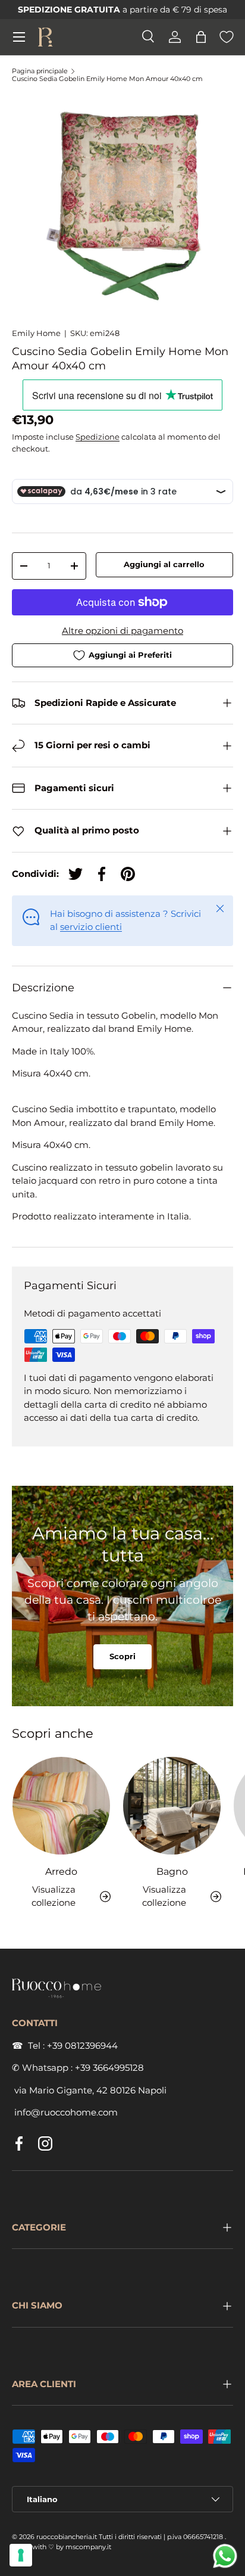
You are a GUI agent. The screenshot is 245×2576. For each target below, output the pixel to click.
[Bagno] (172, 1806)
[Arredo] (61, 1806)
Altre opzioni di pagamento (122, 631)
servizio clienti (91, 927)
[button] (201, 37)
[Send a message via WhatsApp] (225, 2556)
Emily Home (36, 333)
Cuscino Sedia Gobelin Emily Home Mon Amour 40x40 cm (107, 79)
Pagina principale (40, 71)
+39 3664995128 (109, 2068)
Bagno (172, 1871)
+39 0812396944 (82, 2045)
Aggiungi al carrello (164, 564)
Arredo (61, 1871)
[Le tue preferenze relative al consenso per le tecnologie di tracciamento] (21, 2555)
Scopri (122, 1656)
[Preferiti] (227, 37)
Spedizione (98, 437)
